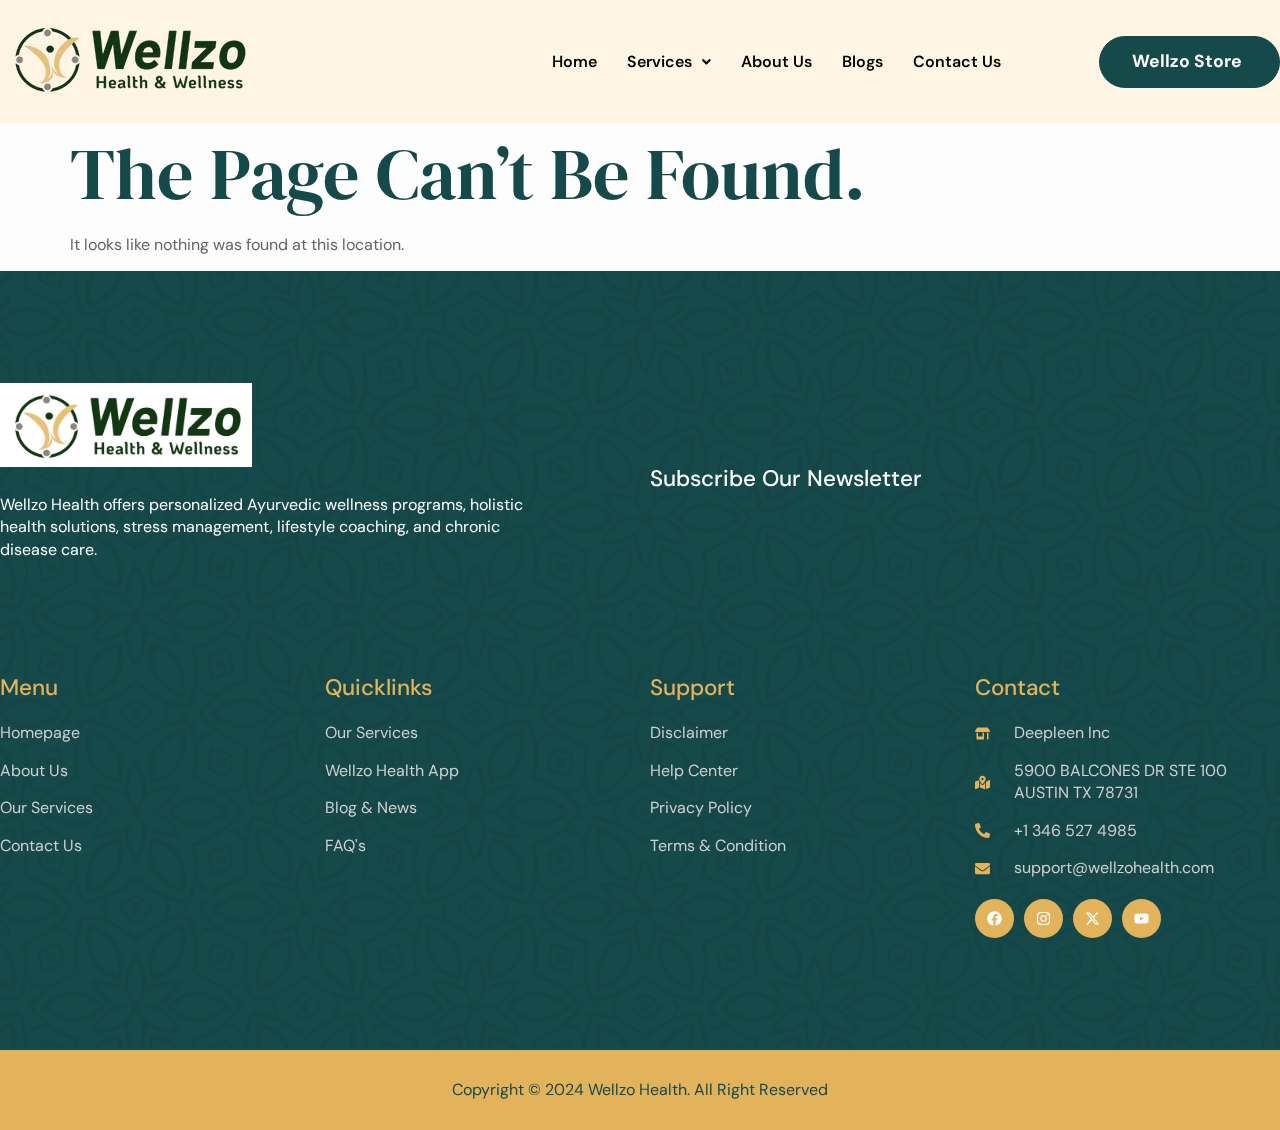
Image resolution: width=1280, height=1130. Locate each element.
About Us (776, 61)
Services (659, 61)
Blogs (862, 61)
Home (574, 61)
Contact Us (957, 61)
